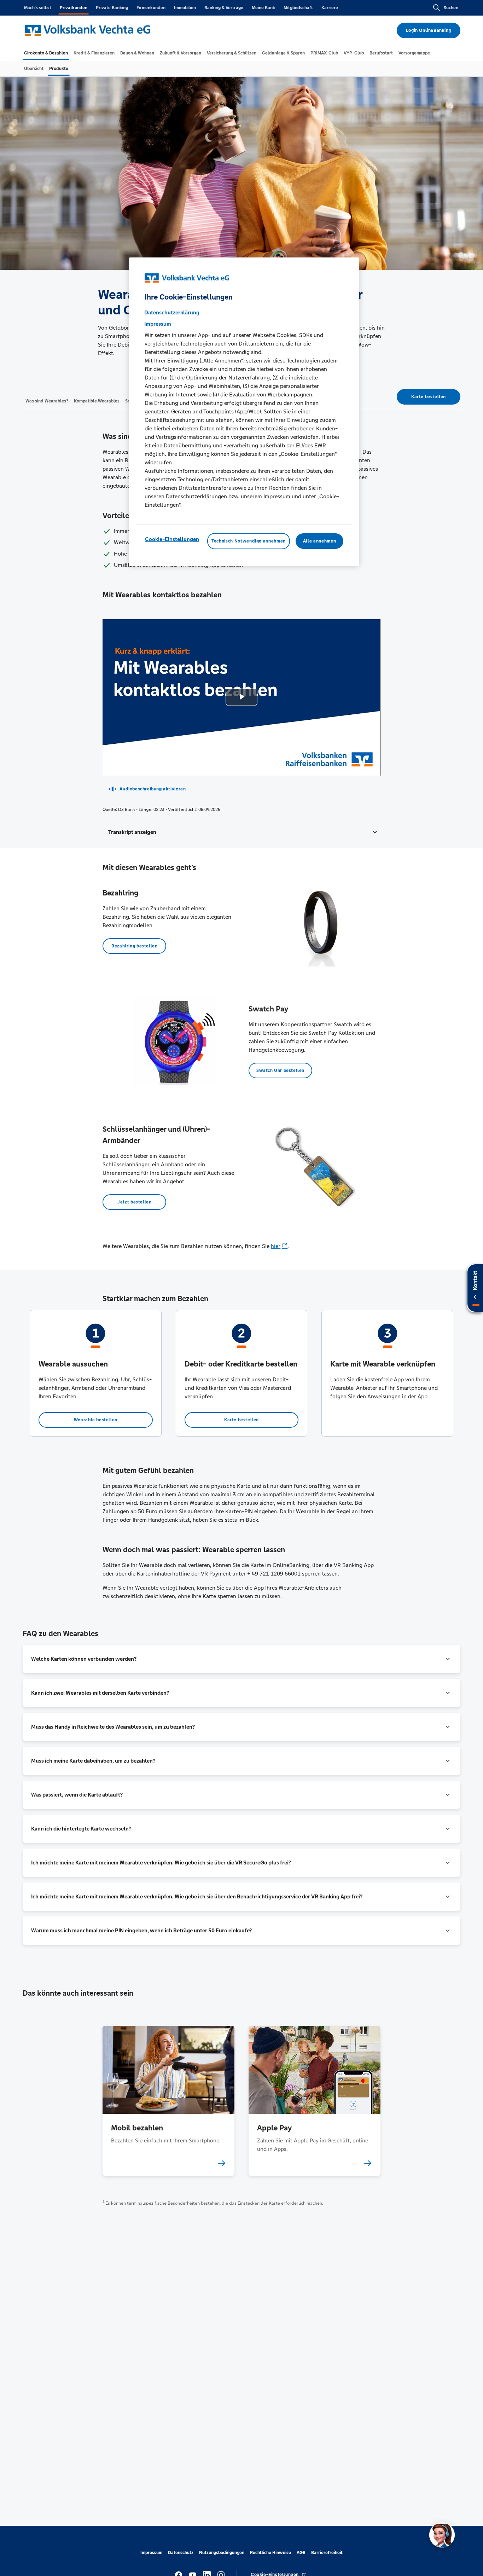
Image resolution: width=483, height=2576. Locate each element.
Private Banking (112, 8)
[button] (241, 832)
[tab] (46, 53)
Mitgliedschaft (298, 8)
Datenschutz (181, 2553)
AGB (301, 2553)
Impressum (151, 2553)
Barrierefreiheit (327, 2553)
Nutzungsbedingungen (222, 2553)
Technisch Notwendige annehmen (249, 541)
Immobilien (185, 8)
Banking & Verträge (224, 8)
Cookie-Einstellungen (172, 539)
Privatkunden (74, 8)
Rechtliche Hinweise (270, 2553)
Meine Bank (263, 8)
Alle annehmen (319, 541)
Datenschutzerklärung (172, 312)
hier (276, 1246)
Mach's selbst (38, 8)
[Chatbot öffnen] (442, 2535)
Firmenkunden (151, 8)
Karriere (330, 8)
